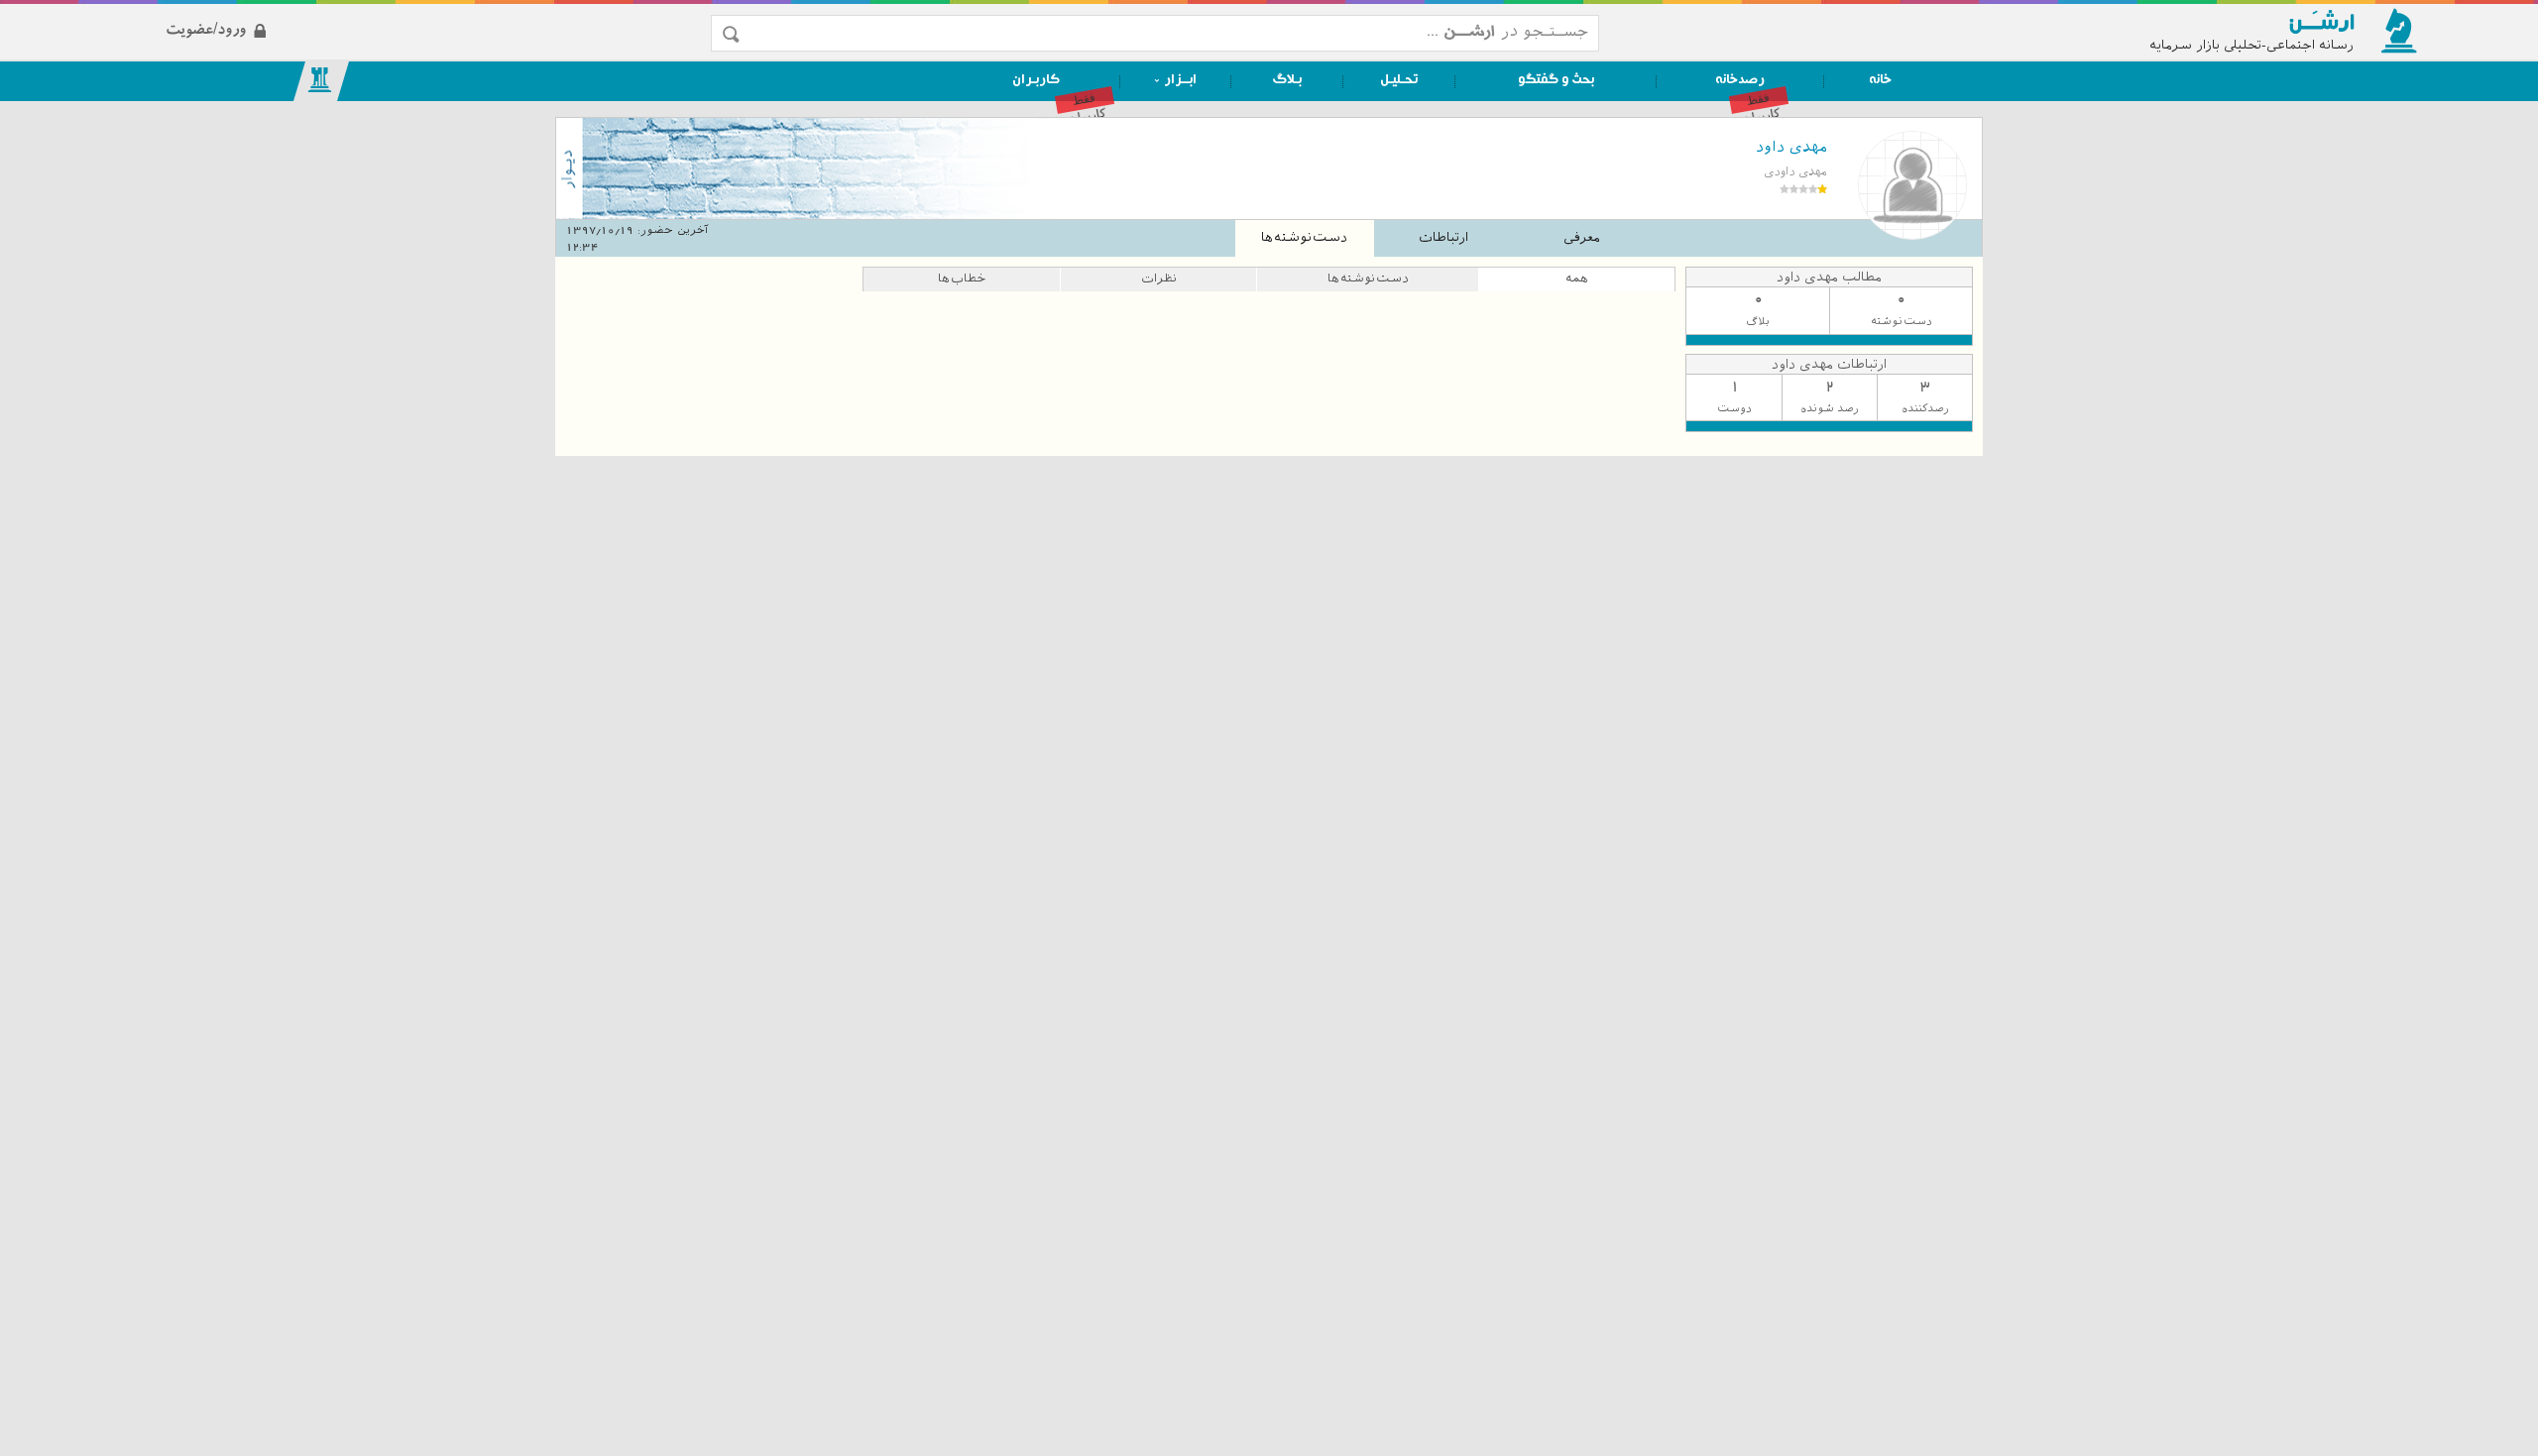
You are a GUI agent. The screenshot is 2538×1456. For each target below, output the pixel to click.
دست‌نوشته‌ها (1304, 237)
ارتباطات (1443, 237)
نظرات (1159, 279)
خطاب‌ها (962, 279)
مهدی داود (1791, 147)
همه (1577, 279)
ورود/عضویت (377, 13)
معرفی (1582, 237)
